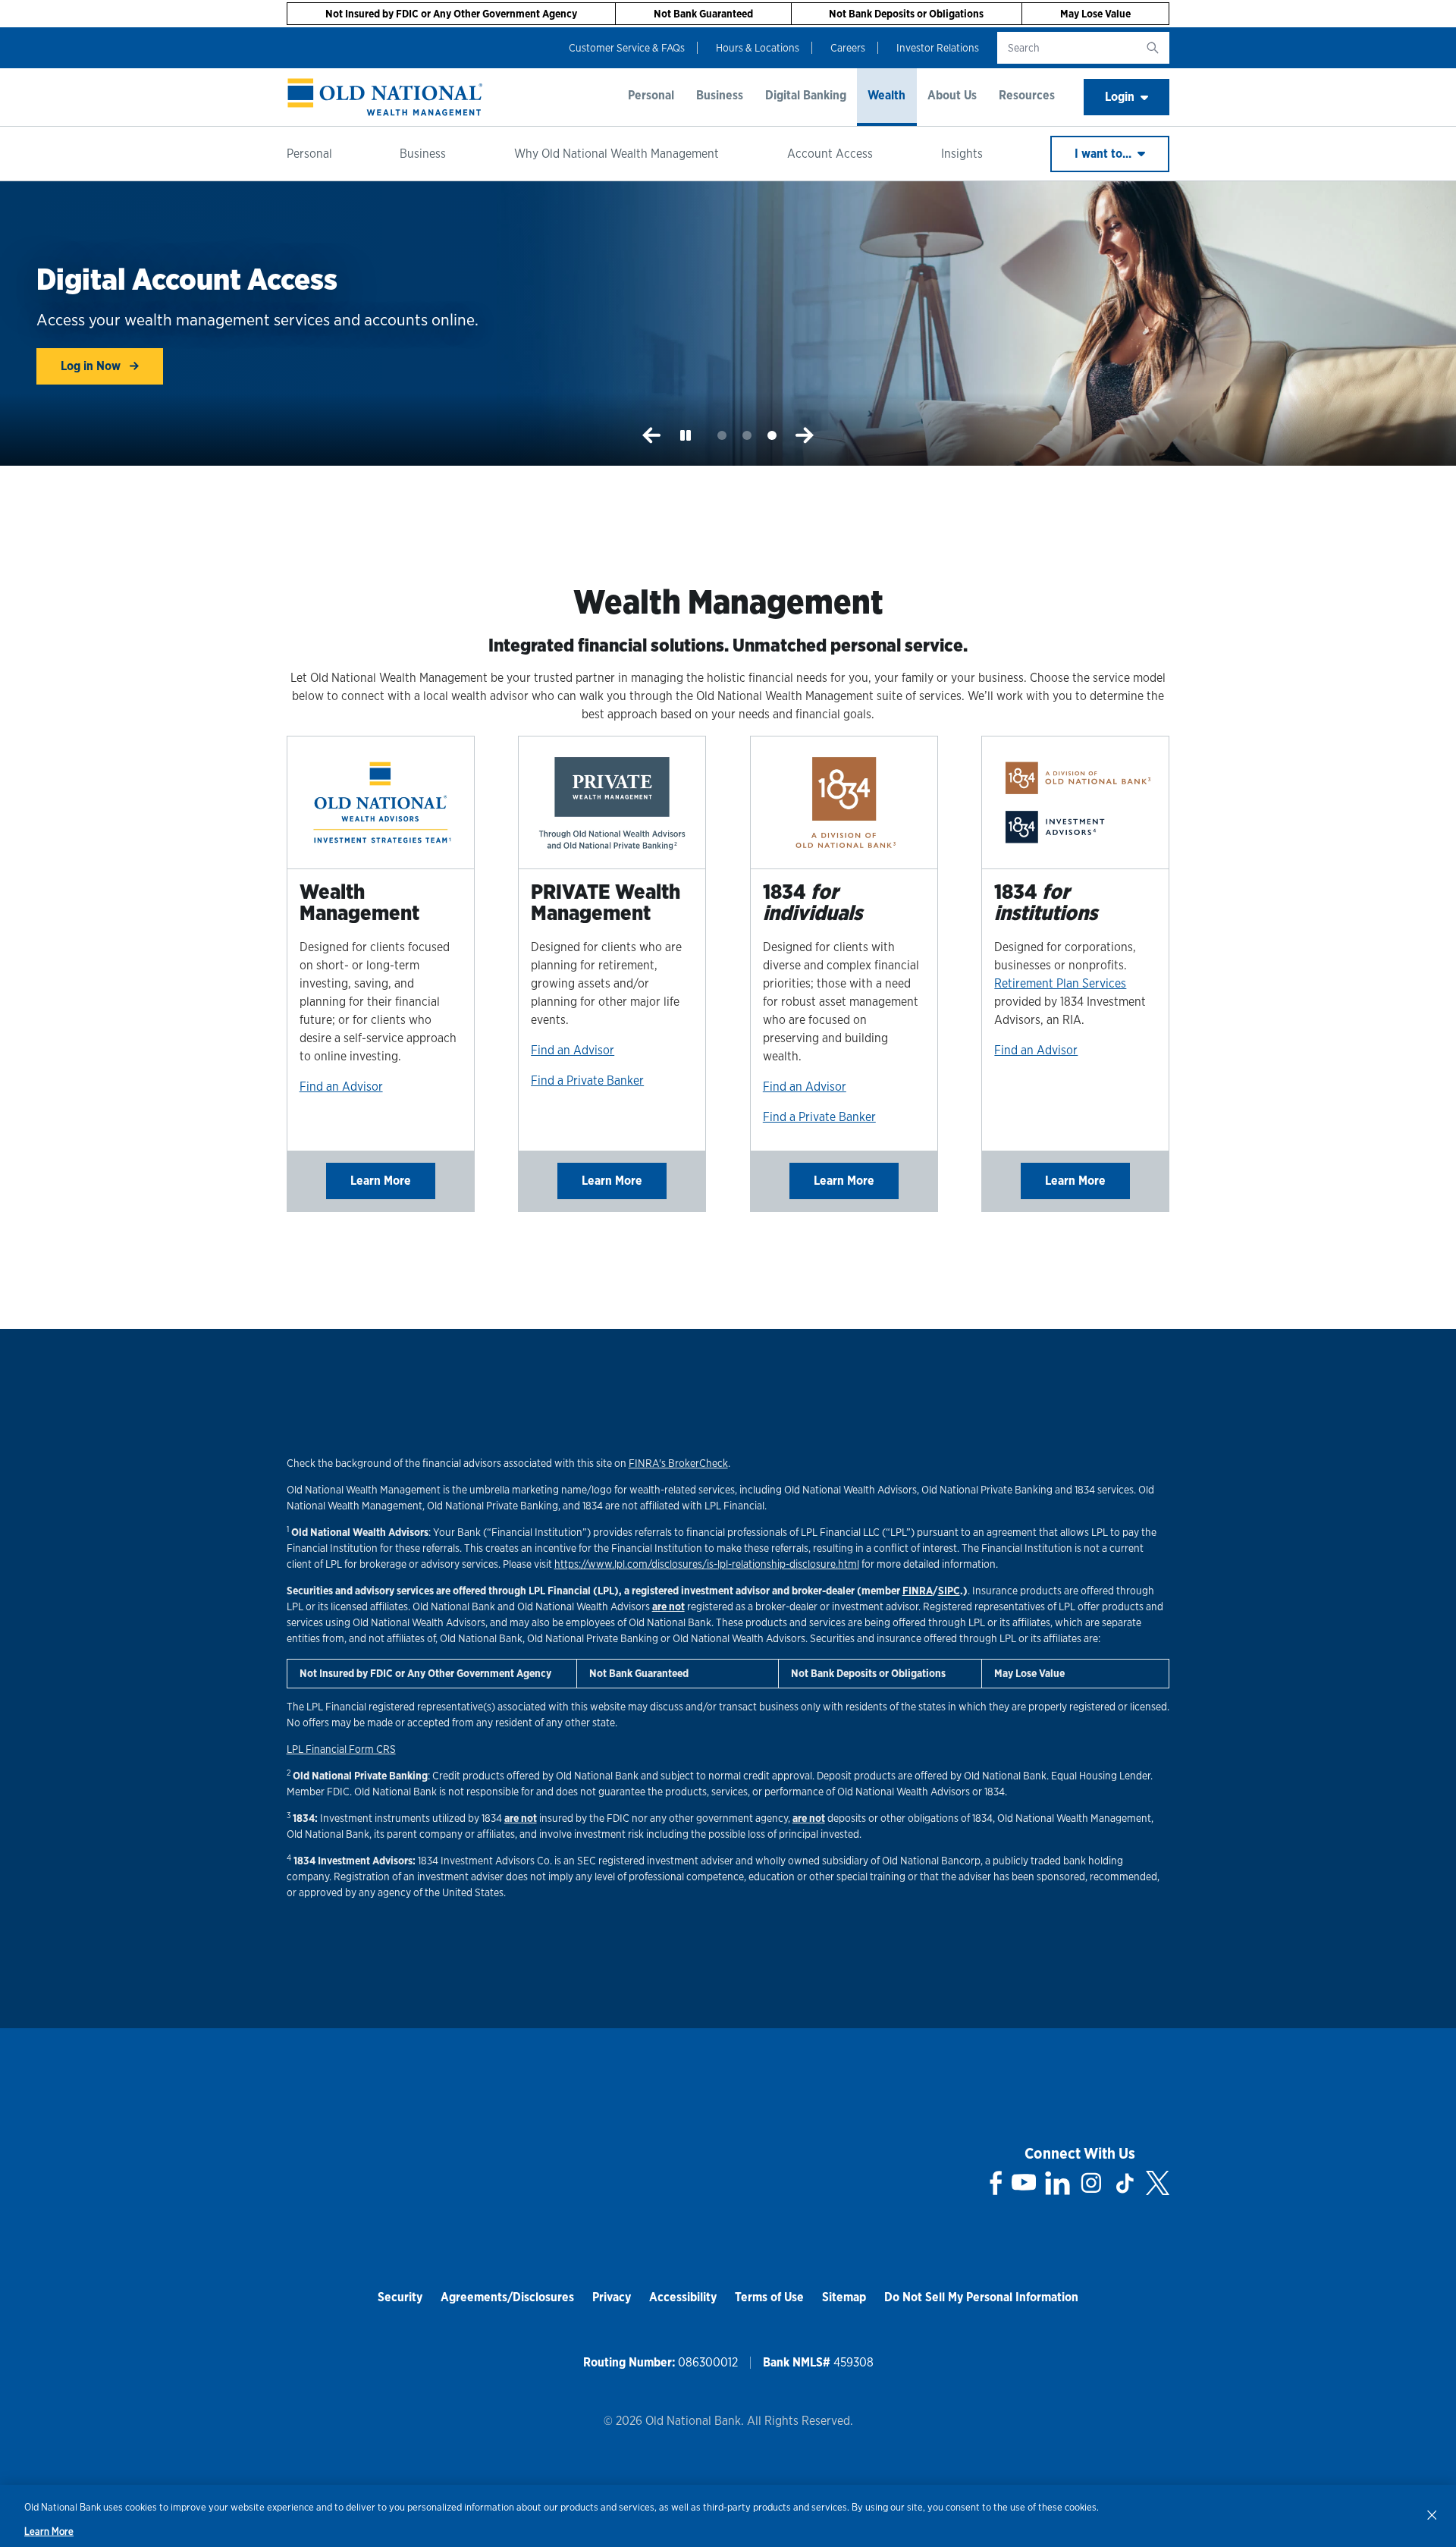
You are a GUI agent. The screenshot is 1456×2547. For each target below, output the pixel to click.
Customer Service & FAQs (627, 48)
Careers (848, 48)
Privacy (612, 2297)
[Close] (1432, 2514)
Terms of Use (769, 2297)
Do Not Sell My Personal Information (981, 2297)
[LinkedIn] (1057, 2183)
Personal (651, 95)
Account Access (830, 154)
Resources (1027, 95)
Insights (962, 154)
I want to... (1105, 154)
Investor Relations (938, 48)
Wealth (886, 95)
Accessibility (683, 2297)
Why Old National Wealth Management (617, 154)
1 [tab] (722, 436)
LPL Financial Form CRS (341, 1749)
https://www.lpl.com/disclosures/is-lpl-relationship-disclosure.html (707, 1564)
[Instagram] (1091, 2183)
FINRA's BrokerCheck (678, 1463)
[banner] (385, 97)
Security (400, 2297)
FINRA (918, 1591)
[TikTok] (1125, 2183)
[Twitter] (1158, 2183)
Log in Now (92, 366)
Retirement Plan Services (1060, 983)
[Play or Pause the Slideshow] (686, 435)
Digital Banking (806, 95)
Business (720, 95)
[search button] (1153, 48)
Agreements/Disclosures (507, 2297)
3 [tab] (772, 436)
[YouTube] (1024, 2183)
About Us (952, 95)
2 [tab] (747, 436)
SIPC (949, 1591)
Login (1120, 97)
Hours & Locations (758, 48)
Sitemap (844, 2297)
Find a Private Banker (587, 1080)
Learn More (381, 1181)
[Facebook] (996, 2183)
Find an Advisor (341, 1087)
